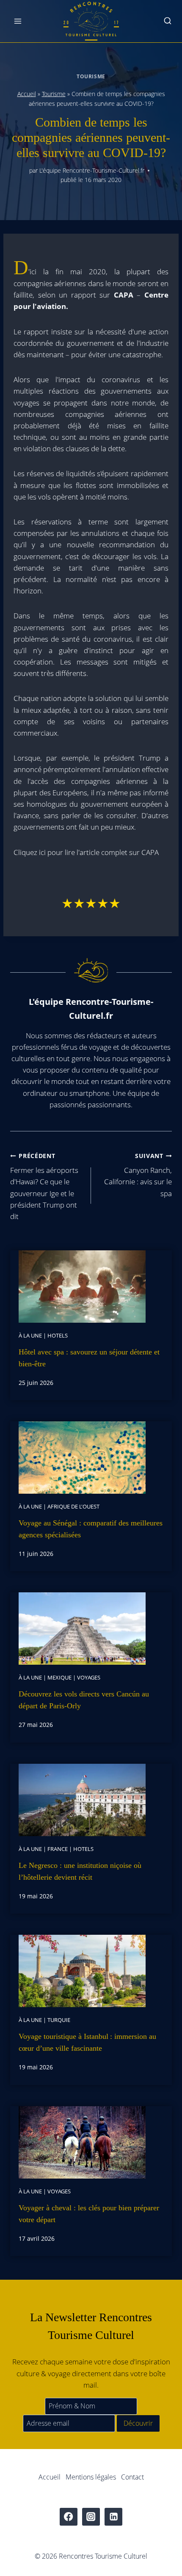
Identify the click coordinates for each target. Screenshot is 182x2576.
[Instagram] (91, 2517)
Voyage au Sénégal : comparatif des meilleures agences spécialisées (91, 1529)
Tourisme (91, 76)
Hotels (58, 1335)
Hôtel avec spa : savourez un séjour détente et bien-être (89, 1358)
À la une (30, 1335)
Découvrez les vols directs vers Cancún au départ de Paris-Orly (84, 1700)
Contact (132, 2477)
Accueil (27, 94)
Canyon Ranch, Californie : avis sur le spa (138, 1175)
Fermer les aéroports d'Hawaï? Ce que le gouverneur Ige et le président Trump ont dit (44, 1186)
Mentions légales (91, 2477)
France (58, 1849)
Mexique (59, 1677)
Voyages (89, 1677)
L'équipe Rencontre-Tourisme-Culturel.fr (92, 170)
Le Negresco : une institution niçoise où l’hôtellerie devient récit (80, 1871)
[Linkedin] (114, 2517)
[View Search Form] (168, 21)
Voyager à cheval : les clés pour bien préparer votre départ (89, 2214)
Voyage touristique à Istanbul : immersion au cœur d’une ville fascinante (87, 2042)
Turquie (59, 2020)
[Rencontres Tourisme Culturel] (91, 21)
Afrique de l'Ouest (73, 1506)
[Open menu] (18, 21)
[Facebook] (69, 2517)
